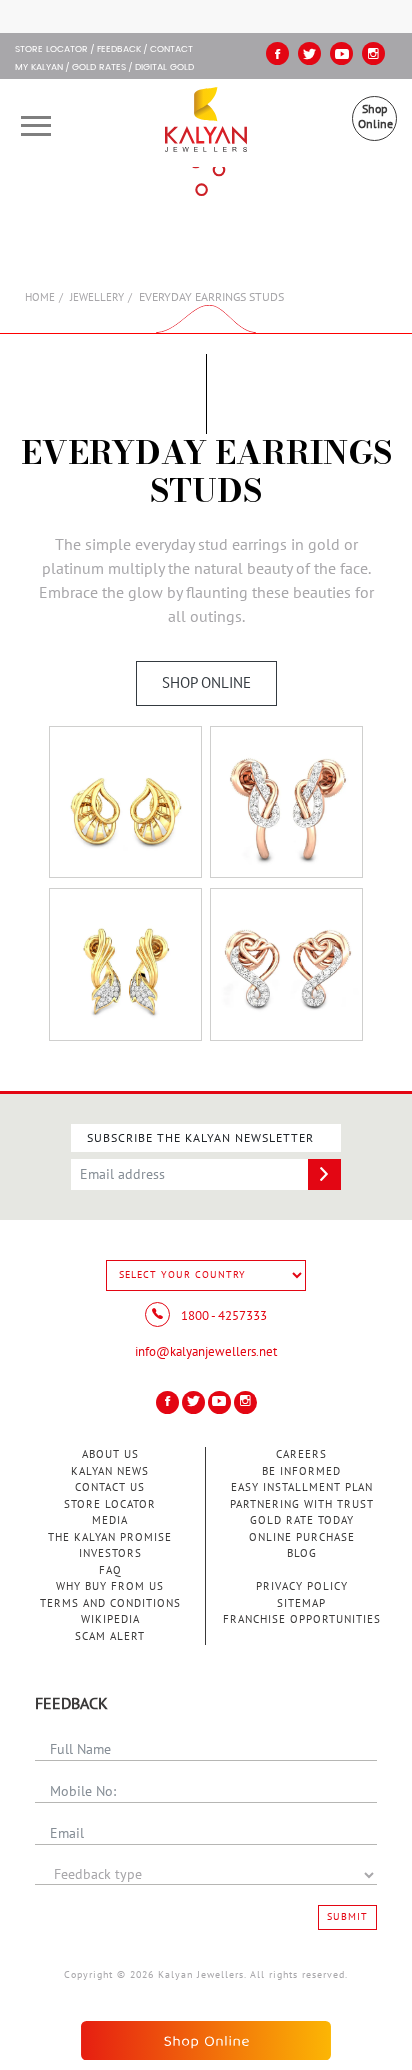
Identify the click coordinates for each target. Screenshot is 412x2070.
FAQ (110, 1570)
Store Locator (110, 1504)
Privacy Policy (302, 1586)
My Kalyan (39, 68)
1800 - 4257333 (222, 1316)
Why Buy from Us (110, 1586)
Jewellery (97, 297)
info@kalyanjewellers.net (206, 1352)
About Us (110, 1454)
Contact (171, 50)
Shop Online (375, 116)
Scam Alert (110, 1636)
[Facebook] (277, 53)
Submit (347, 1917)
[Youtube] (341, 53)
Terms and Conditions (110, 1603)
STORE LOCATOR (51, 50)
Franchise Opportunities (302, 1619)
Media (110, 1520)
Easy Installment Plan (302, 1487)
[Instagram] (373, 53)
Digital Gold (164, 68)
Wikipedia (110, 1619)
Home (40, 297)
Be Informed (301, 1471)
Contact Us (110, 1487)
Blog (302, 1553)
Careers (301, 1454)
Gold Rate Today (302, 1520)
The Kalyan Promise (110, 1537)
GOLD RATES (99, 68)
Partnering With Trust (302, 1504)
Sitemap (301, 1603)
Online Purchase (302, 1537)
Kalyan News (110, 1471)
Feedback (119, 50)
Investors (110, 1553)
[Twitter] (309, 53)
